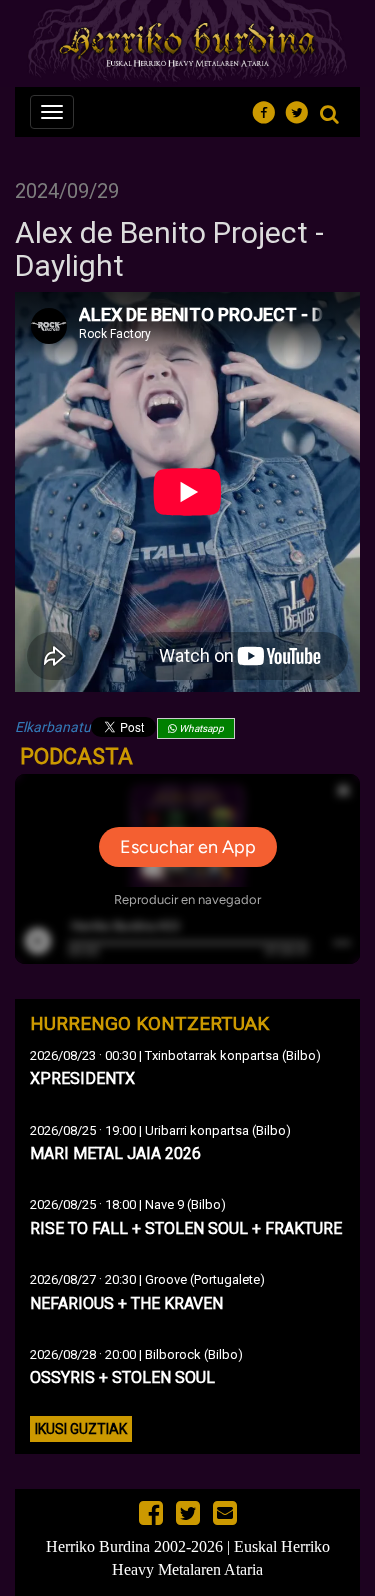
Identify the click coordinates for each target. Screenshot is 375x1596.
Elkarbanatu (53, 727)
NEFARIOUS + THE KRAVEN (126, 1303)
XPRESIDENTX (82, 1078)
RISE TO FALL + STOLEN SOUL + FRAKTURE (186, 1228)
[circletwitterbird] (302, 109)
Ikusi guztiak (81, 1429)
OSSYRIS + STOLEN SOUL (122, 1377)
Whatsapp (200, 728)
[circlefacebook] (269, 109)
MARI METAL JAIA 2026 (115, 1153)
